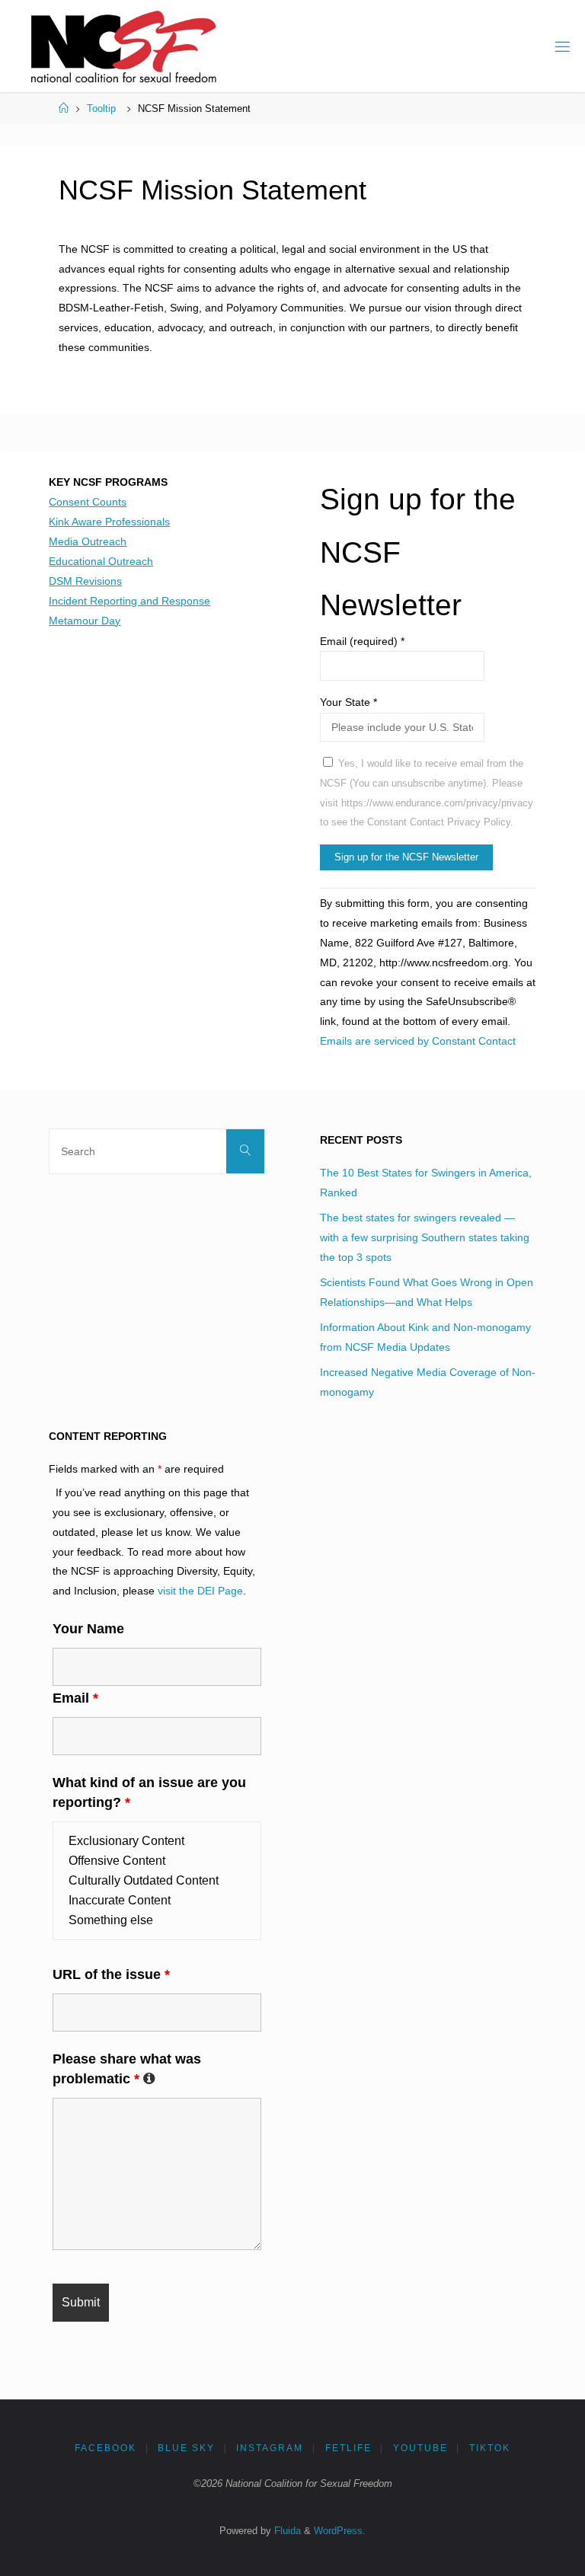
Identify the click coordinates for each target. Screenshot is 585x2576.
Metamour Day (85, 621)
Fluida (286, 2531)
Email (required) (362, 641)
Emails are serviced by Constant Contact (418, 1041)
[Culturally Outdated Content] (157, 1881)
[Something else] (157, 1920)
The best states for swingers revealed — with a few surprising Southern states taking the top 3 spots (425, 1237)
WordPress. (340, 2531)
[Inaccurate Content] (157, 1901)
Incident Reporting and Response (129, 601)
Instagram (270, 2448)
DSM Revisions (85, 581)
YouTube (420, 2448)
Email (75, 1698)
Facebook (105, 2448)
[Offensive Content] (157, 1861)
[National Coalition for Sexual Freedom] (122, 46)
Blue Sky (186, 2448)
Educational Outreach (101, 561)
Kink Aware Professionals (109, 522)
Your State (348, 702)
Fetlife (348, 2448)
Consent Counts (88, 502)
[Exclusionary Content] (157, 1841)
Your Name (88, 1629)
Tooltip (101, 109)
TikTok (490, 2448)
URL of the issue (111, 1974)
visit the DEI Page (200, 1591)
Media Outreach (88, 541)
